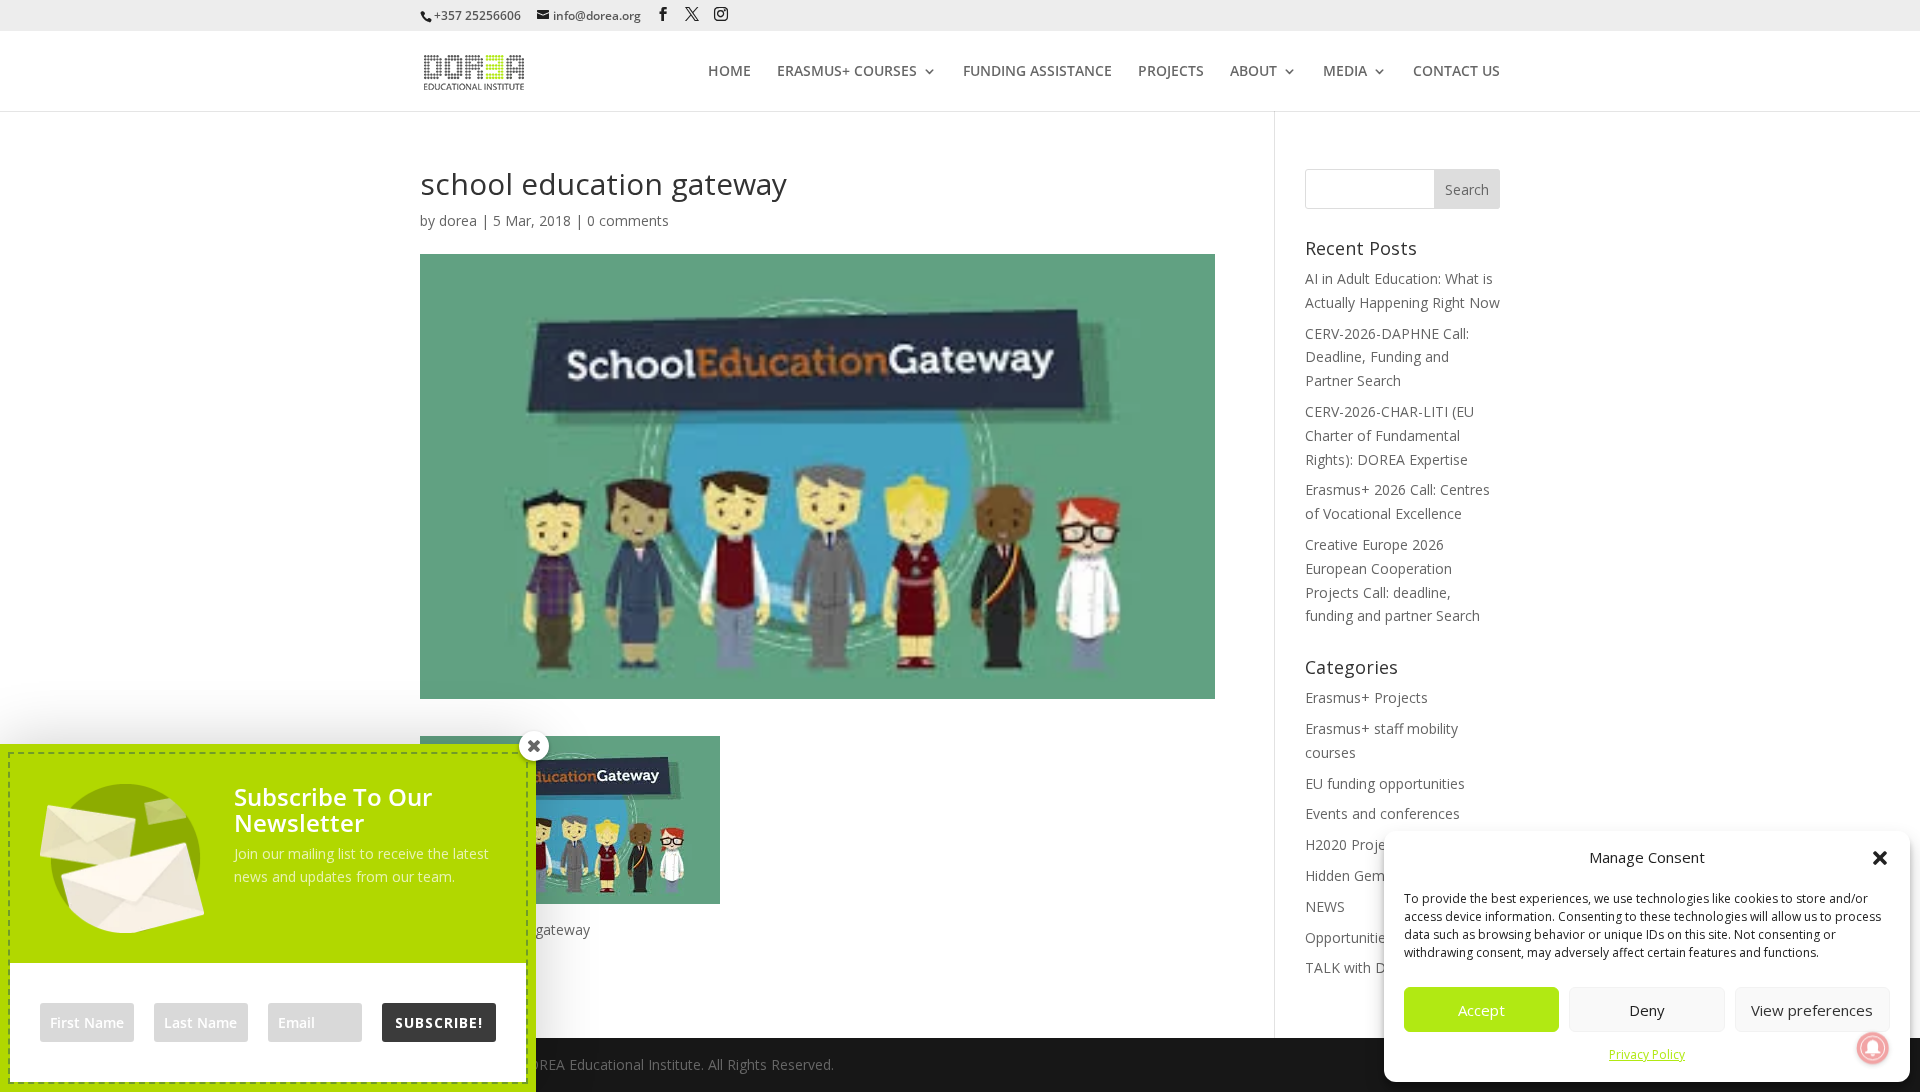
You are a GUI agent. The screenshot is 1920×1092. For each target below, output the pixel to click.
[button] (1880, 858)
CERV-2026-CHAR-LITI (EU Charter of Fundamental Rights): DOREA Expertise (1389, 435)
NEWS (1325, 906)
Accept (1481, 1010)
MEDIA (1345, 72)
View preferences (1812, 1010)
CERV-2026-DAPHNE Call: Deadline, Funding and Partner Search (1387, 357)
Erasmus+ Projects (1366, 697)
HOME (729, 72)
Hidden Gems (1348, 875)
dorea (458, 220)
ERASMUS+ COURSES (847, 72)
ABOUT (1253, 72)
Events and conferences (1382, 813)
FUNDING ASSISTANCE (1037, 72)
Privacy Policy (1647, 1054)
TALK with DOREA (1364, 967)
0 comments (628, 220)
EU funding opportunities (1385, 783)
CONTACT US (1456, 72)
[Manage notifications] (1873, 1048)
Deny (1647, 1010)
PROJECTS (1171, 72)
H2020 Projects (1355, 844)
